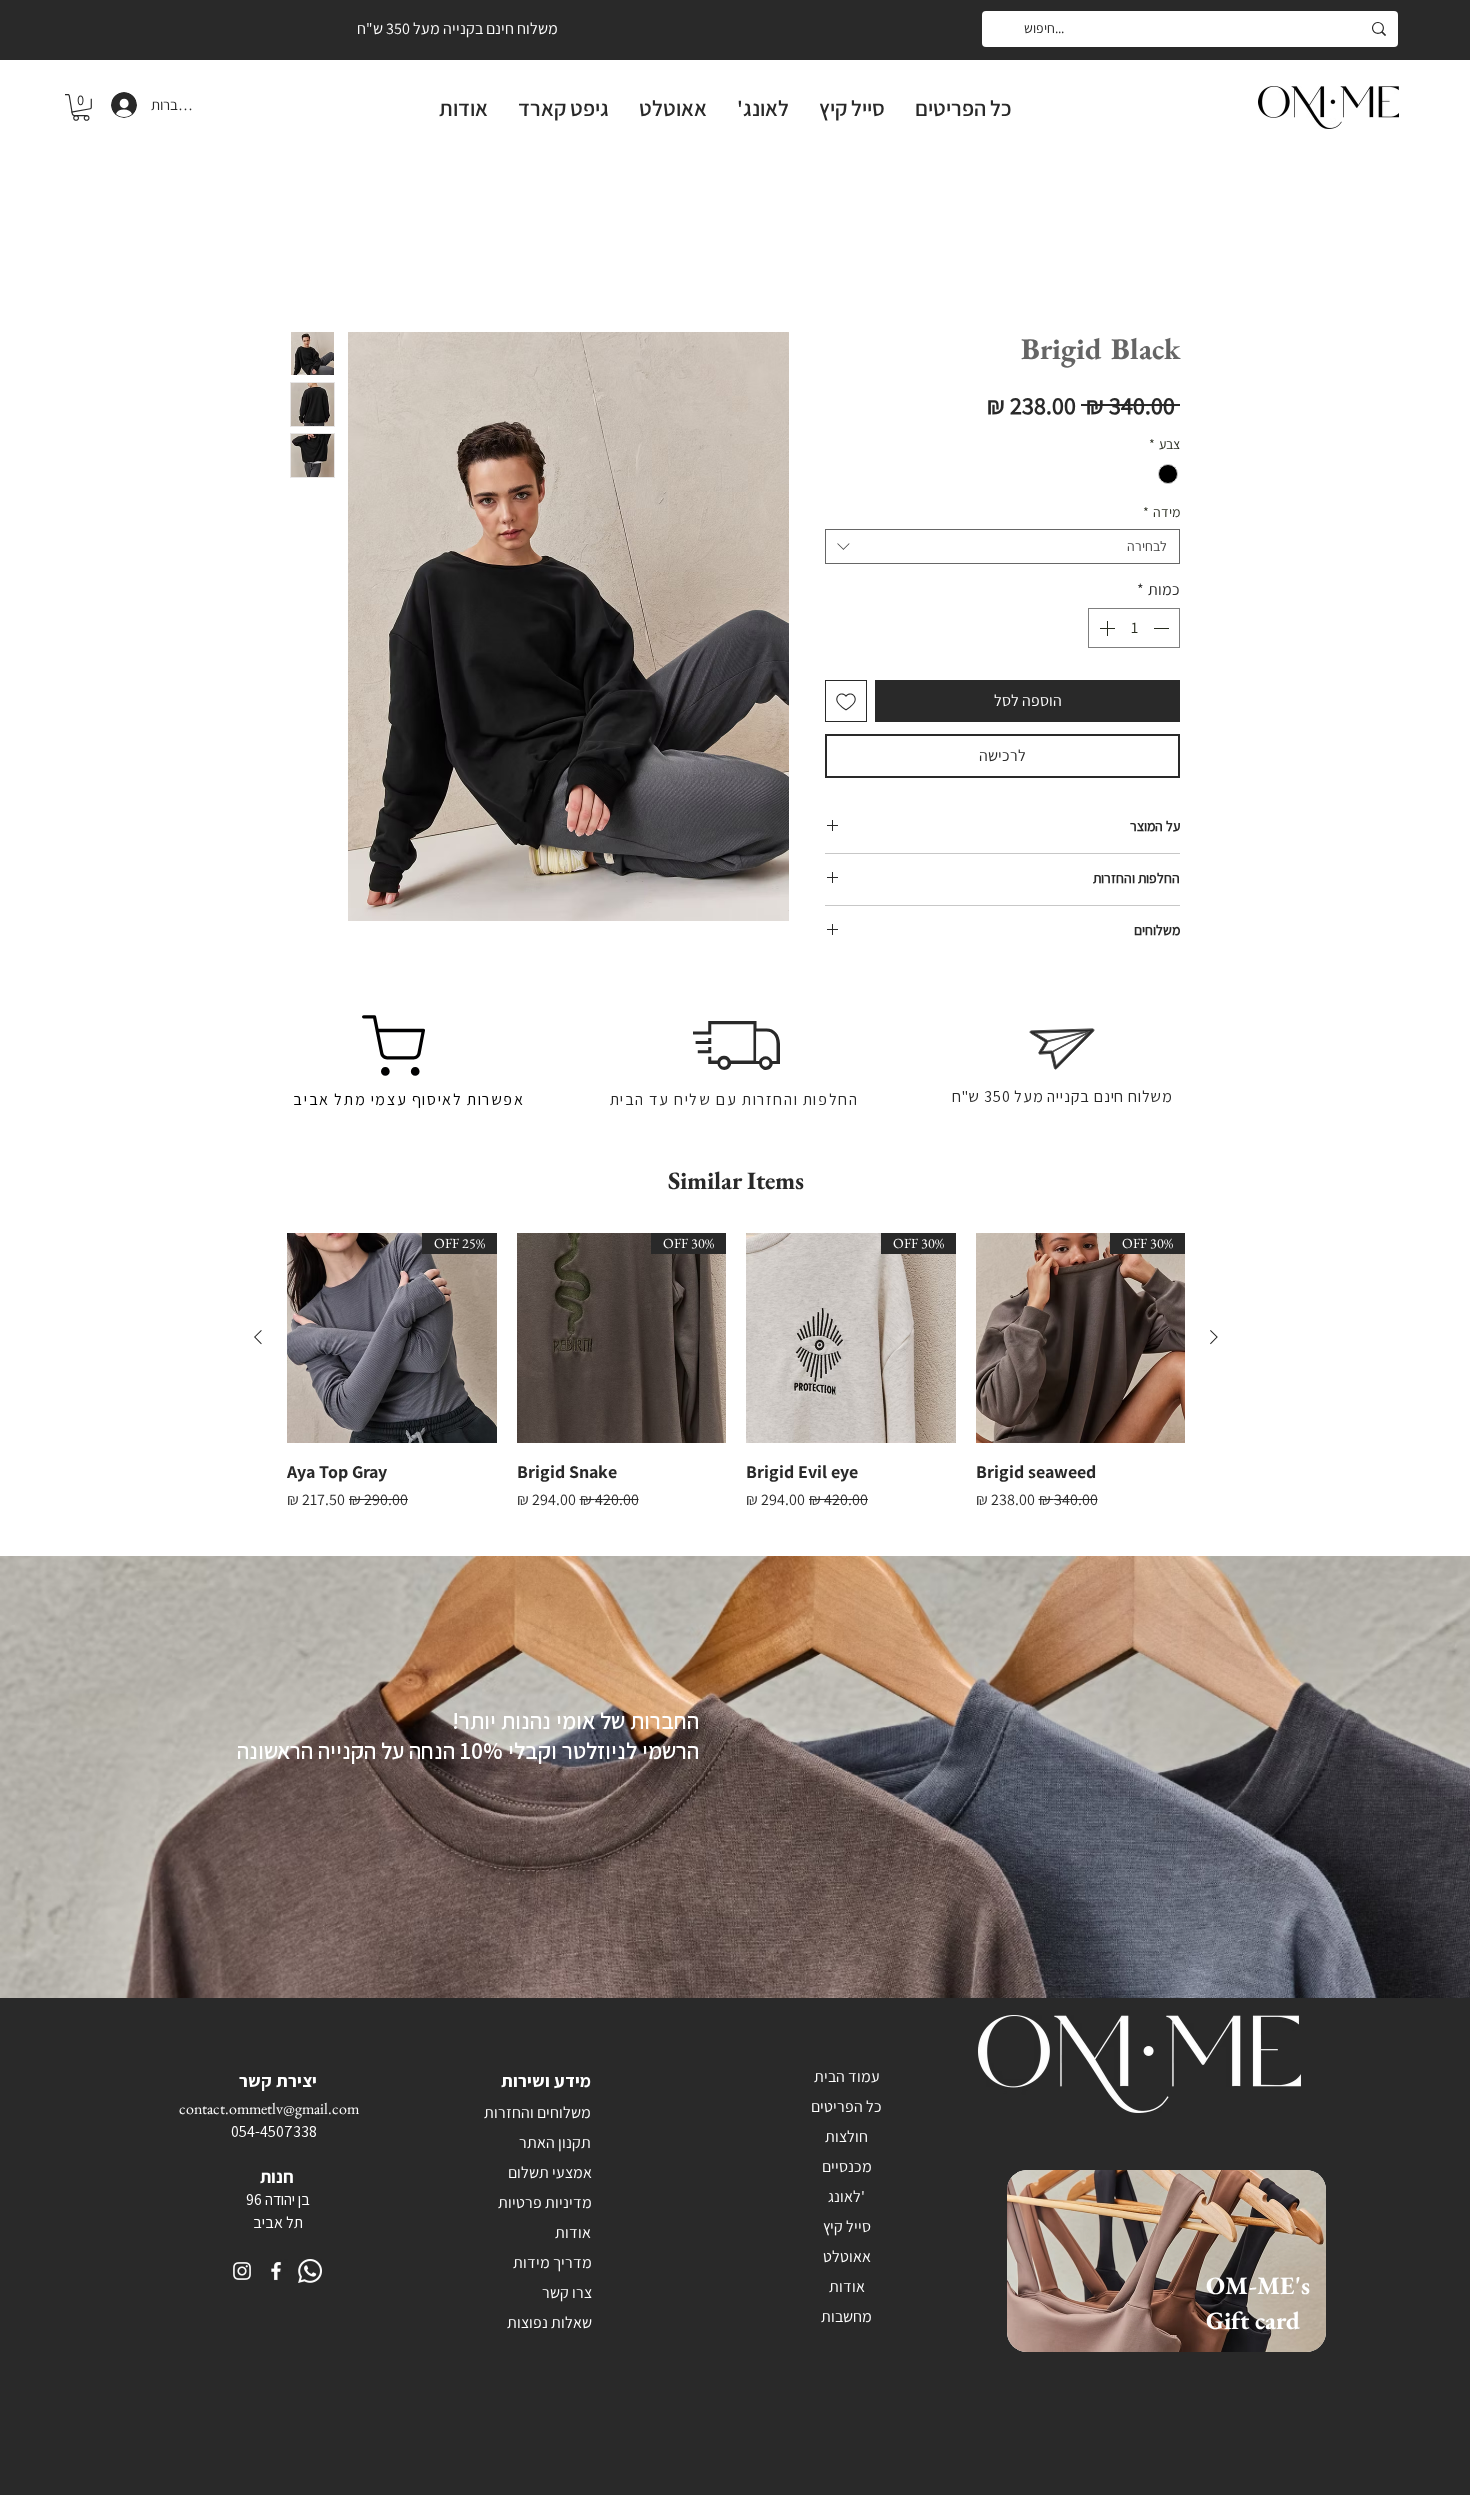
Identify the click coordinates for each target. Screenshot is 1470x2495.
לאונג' (846, 2200)
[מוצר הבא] (258, 1341)
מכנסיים (847, 2170)
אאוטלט (847, 2260)
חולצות (846, 2140)
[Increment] (1105, 632)
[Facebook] (276, 2275)
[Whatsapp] (310, 2275)
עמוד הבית (1147, 262)
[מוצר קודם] (1214, 1341)
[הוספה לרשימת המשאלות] (846, 705)
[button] (81, 107)
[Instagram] (242, 2275)
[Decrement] (1163, 632)
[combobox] (1002, 550)
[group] (736, 1389)
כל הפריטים (846, 2110)
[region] (1179, 2290)
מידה (1161, 516)
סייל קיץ (847, 2230)
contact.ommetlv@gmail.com (269, 2112)
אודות (847, 2290)
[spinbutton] (1134, 632)
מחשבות (846, 2320)
